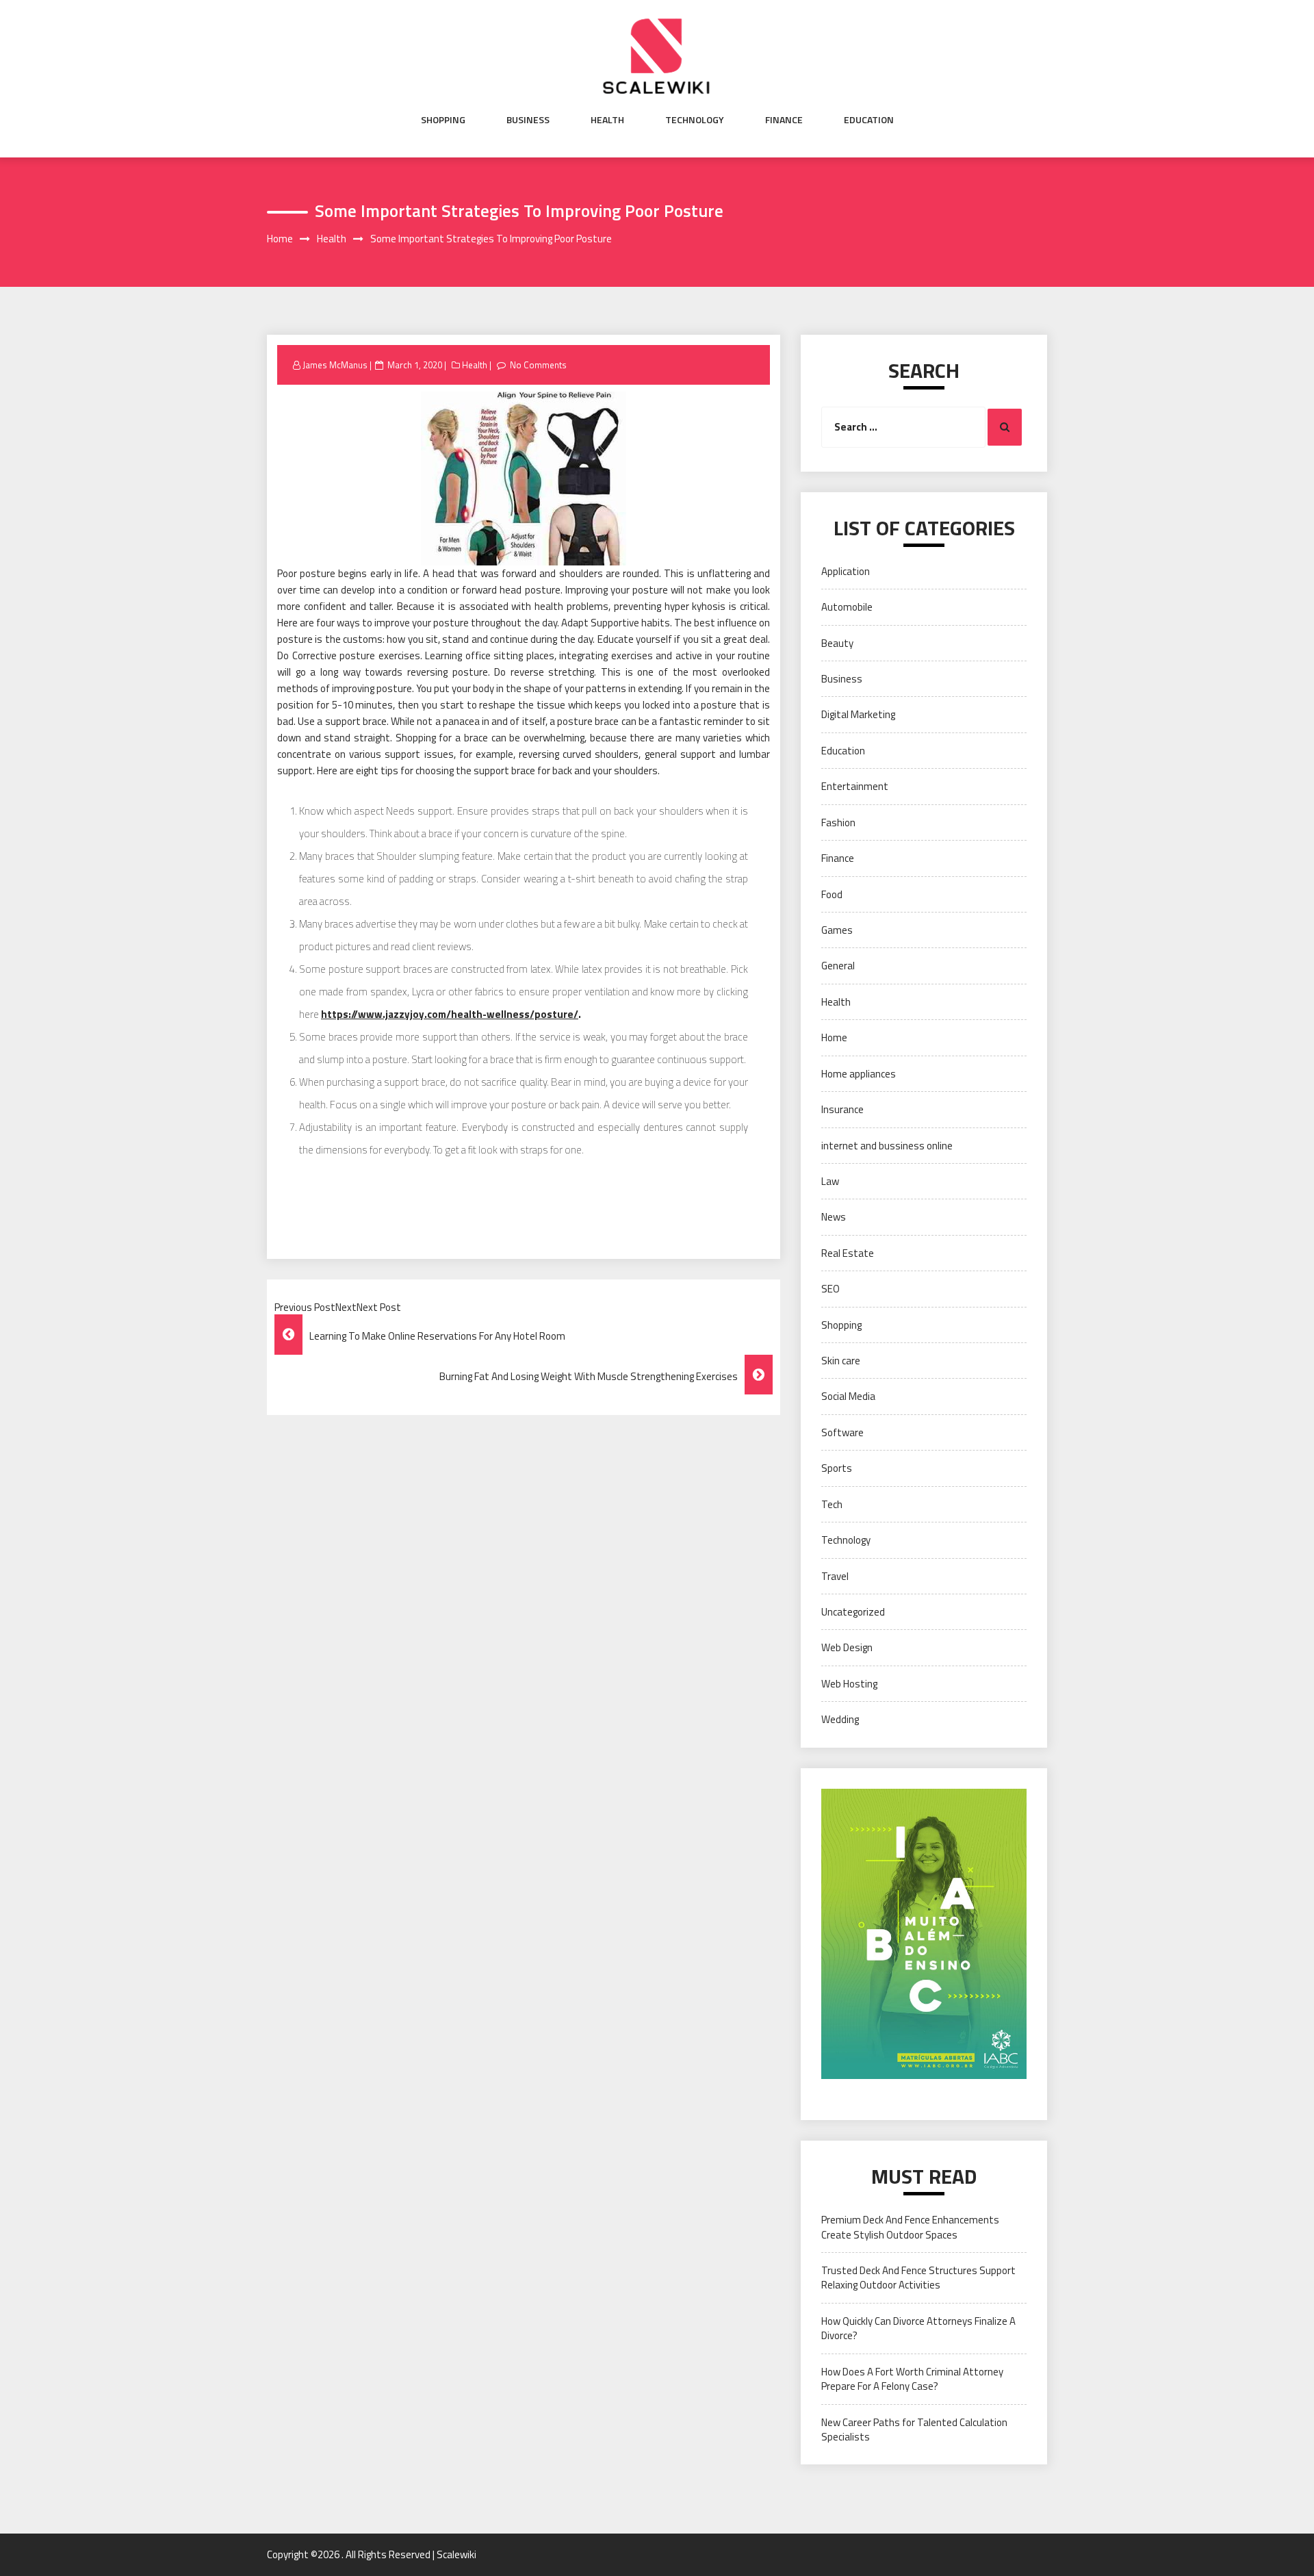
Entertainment (855, 786)
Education (869, 120)
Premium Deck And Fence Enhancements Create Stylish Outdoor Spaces (910, 2227)
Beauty (837, 643)
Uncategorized (853, 1612)
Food (832, 894)
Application (846, 571)
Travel (835, 1576)
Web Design (847, 1647)
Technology (695, 120)
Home (834, 1037)
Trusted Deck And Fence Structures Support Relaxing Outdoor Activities (918, 2278)
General (838, 966)
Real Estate (848, 1253)
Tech (832, 1504)
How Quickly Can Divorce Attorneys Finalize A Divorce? (918, 2328)
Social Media (848, 1396)
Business (528, 120)
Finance (784, 120)
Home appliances (859, 1074)
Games (837, 930)
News (834, 1217)
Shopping (443, 120)
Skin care (841, 1361)
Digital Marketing (858, 714)
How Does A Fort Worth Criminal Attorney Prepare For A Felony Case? (912, 2379)
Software (842, 1432)
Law (830, 1181)
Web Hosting (849, 1684)
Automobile (847, 607)
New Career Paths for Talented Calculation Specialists (914, 2430)
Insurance (842, 1109)
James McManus (335, 365)
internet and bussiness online (887, 1146)
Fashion (838, 822)
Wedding (840, 1719)
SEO (830, 1289)
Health (607, 120)
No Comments (538, 365)
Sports (837, 1468)
